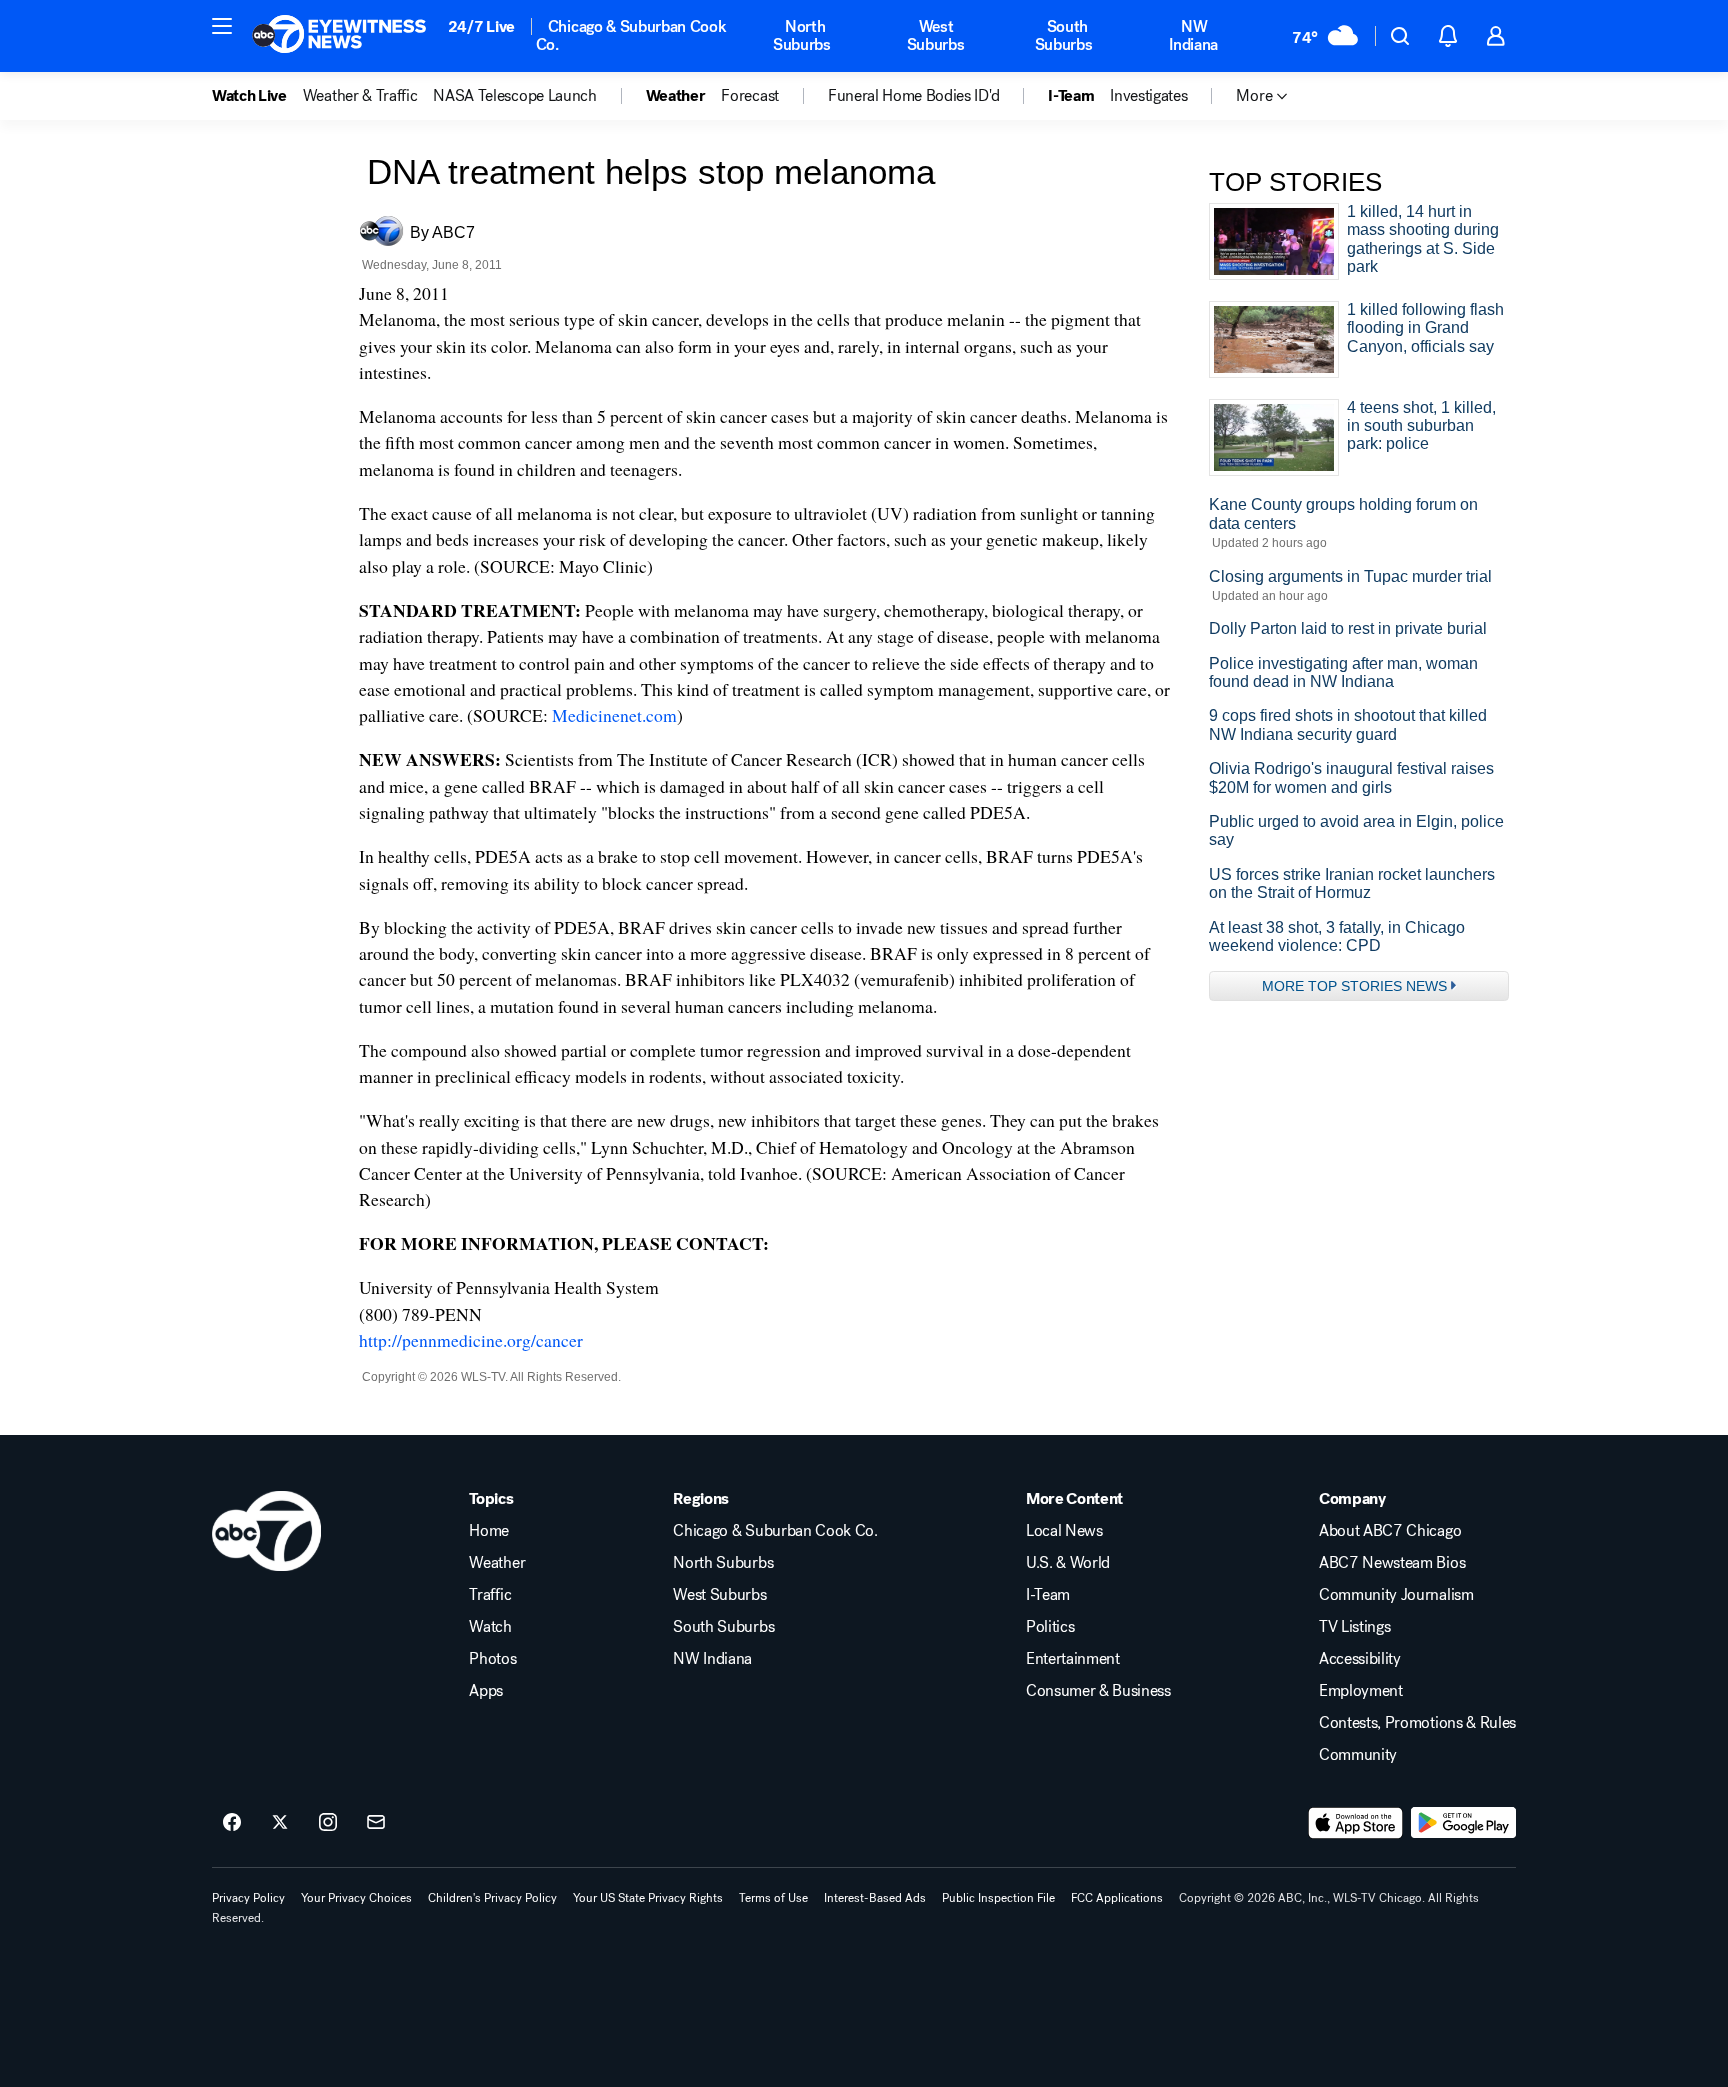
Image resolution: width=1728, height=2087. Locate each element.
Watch (490, 1627)
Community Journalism (1396, 1595)
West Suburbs (936, 35)
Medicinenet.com (614, 715)
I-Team (1048, 1595)
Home (489, 1531)
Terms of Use (773, 1898)
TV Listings (1354, 1627)
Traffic (490, 1595)
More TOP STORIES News (1354, 986)
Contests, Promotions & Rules (1417, 1723)
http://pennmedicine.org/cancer (471, 1340)
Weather (497, 1563)
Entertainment (1073, 1659)
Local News (1064, 1531)
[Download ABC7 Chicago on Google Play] (1463, 1823)
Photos (492, 1659)
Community (1358, 1755)
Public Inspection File (998, 1898)
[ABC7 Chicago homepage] (339, 36)
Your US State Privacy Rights (648, 1898)
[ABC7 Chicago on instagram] (328, 1823)
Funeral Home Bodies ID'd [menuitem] (913, 96)
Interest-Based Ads (875, 1898)
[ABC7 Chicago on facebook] (232, 1823)
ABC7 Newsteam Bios (1392, 1563)
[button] (222, 26)
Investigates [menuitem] (1148, 96)
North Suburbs (802, 35)
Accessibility (1360, 1659)
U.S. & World (1068, 1563)
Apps (486, 1691)
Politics (1050, 1627)
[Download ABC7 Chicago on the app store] (1356, 1823)
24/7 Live (481, 26)
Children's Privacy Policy (492, 1898)
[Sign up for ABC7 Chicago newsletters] (376, 1823)
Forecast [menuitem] (749, 96)
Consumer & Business (1098, 1691)
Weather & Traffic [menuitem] (360, 96)
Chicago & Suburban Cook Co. (631, 35)
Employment (1361, 1691)
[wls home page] (266, 1531)
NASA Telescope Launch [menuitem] (514, 96)
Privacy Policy (248, 1898)
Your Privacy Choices (356, 1898)
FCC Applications (1117, 1898)
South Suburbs (1064, 35)
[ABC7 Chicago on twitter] (280, 1823)
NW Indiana (1193, 35)
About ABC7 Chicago (1390, 1531)
